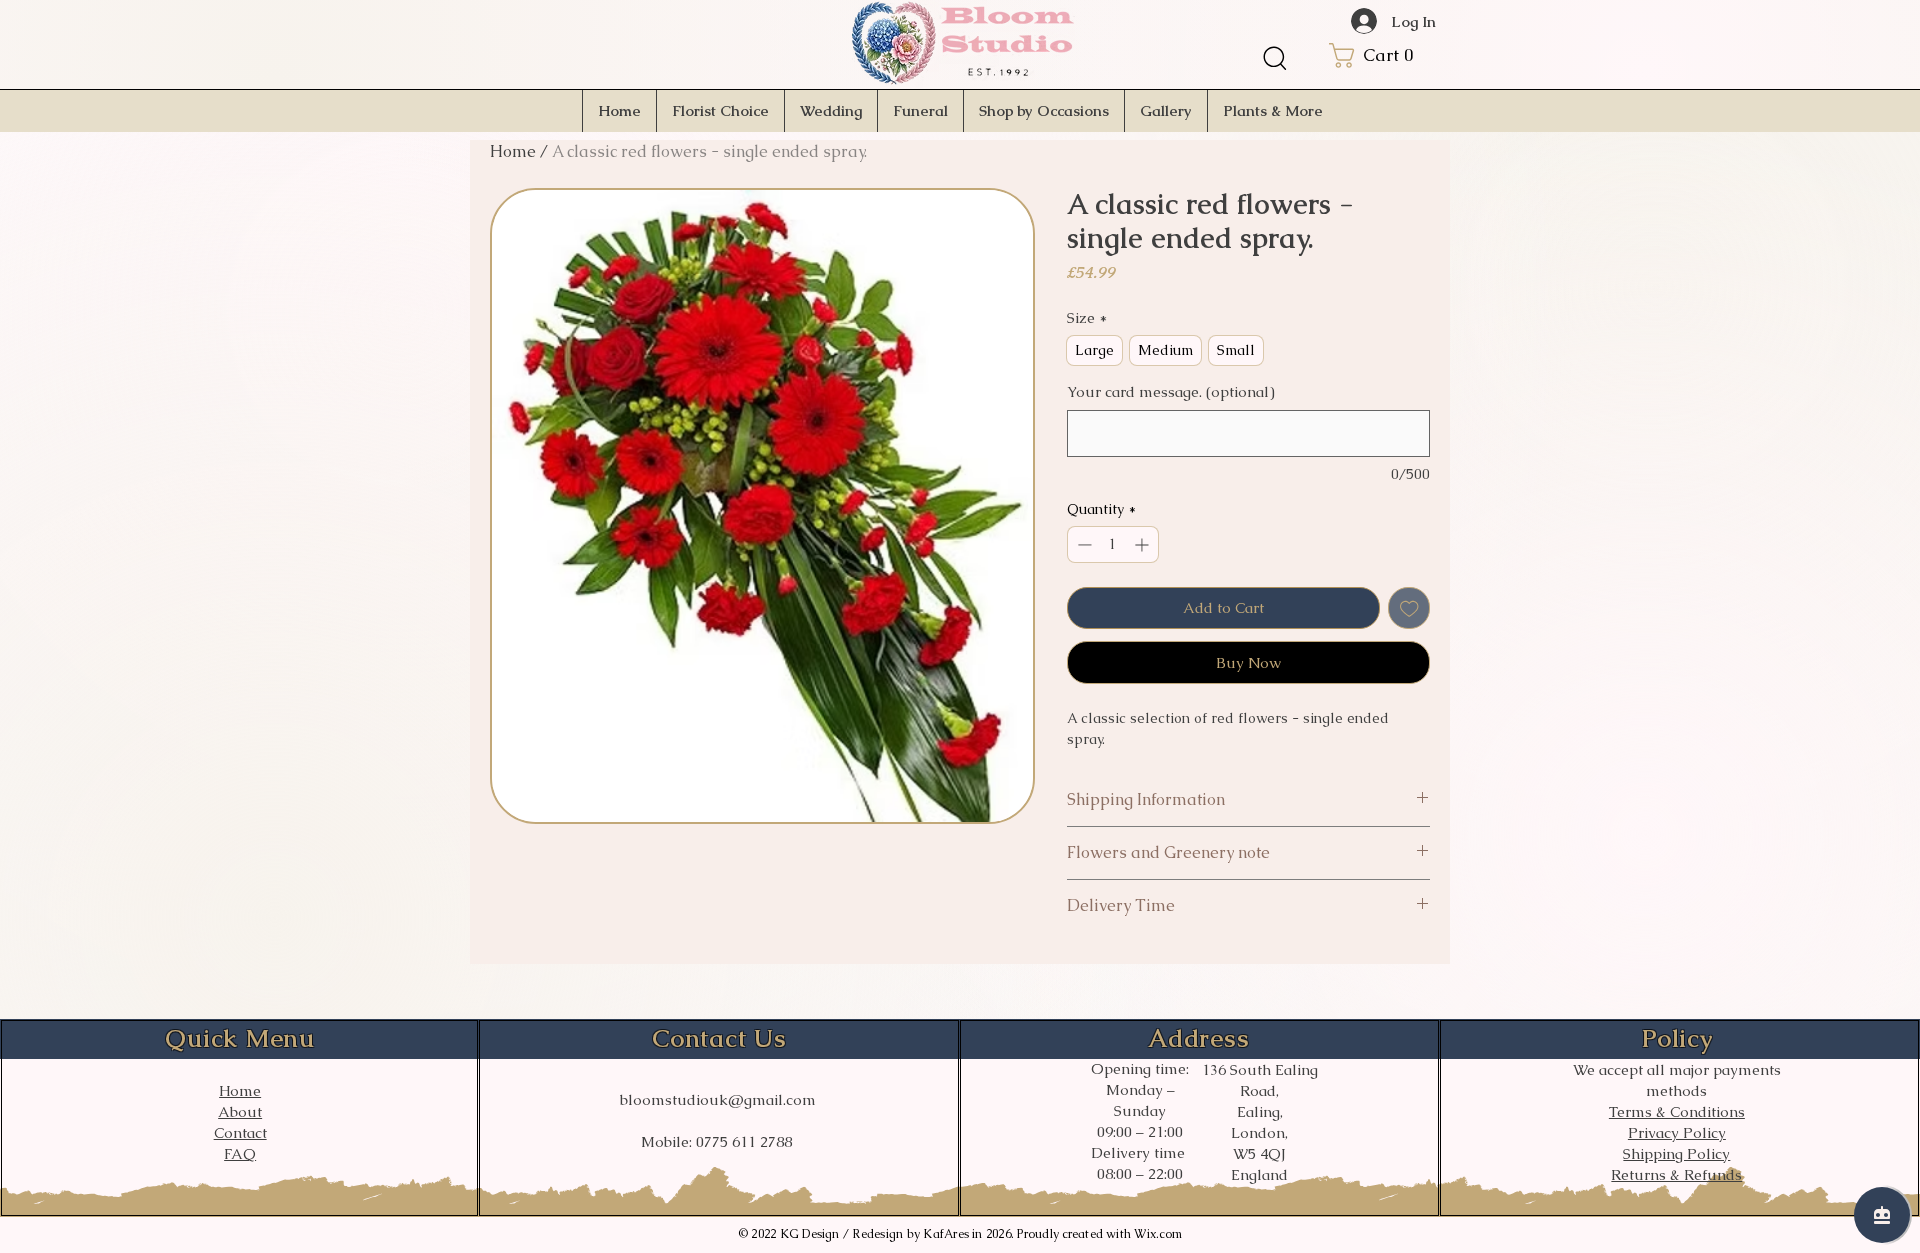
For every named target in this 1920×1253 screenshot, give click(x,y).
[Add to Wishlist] (1409, 608)
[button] (1389, 55)
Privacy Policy (1677, 1132)
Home (513, 151)
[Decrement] (1082, 544)
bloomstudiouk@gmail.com (718, 1099)
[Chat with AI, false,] (1882, 1215)
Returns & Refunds (1676, 1174)
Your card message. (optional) (1171, 391)
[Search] (1275, 58)
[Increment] (1143, 544)
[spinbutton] (1113, 544)
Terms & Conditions (1677, 1111)
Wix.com (1158, 1234)
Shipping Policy (1676, 1153)
